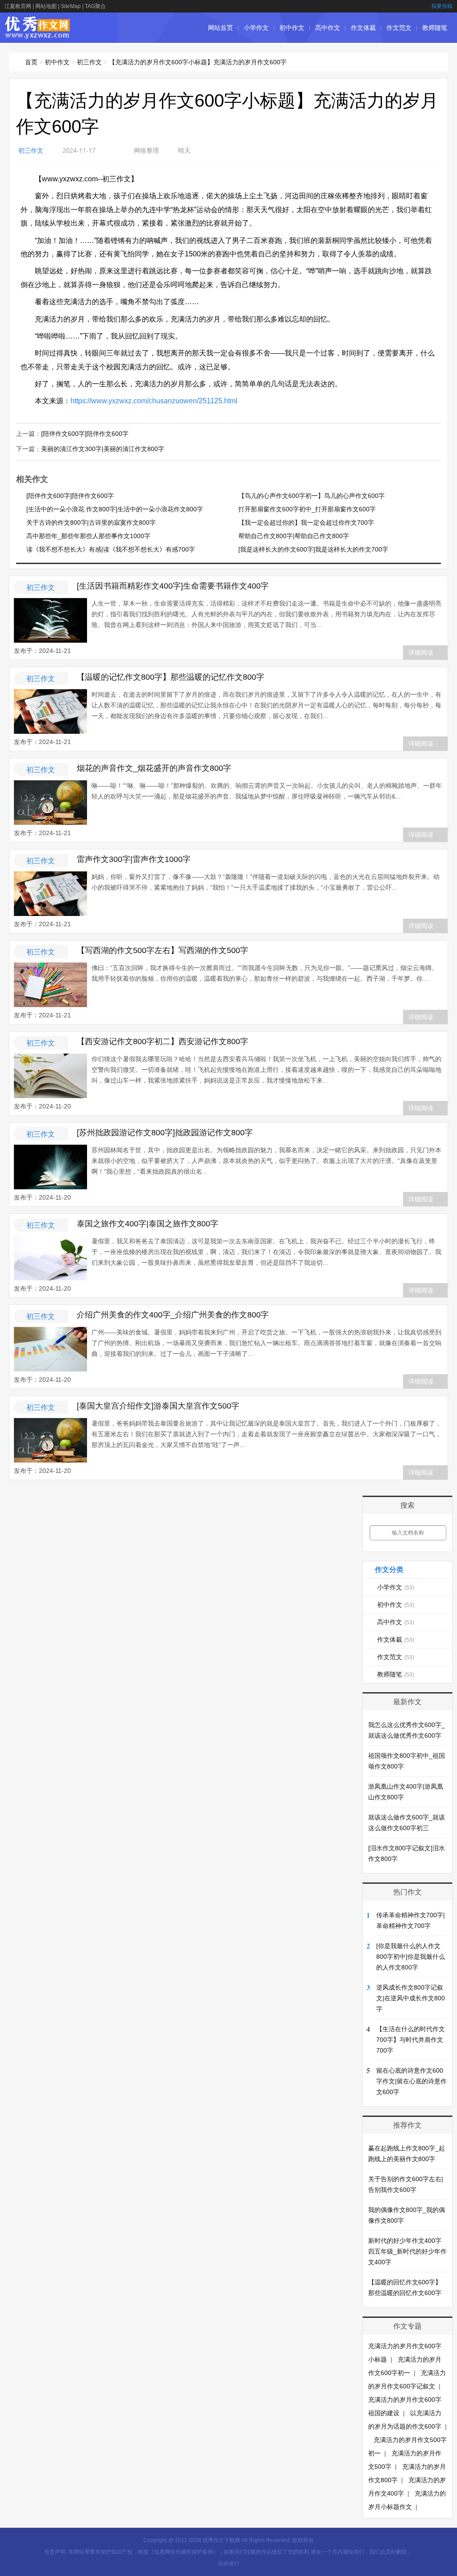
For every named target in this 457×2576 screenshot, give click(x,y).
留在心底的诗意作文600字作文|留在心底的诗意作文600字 (411, 2081)
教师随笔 (435, 28)
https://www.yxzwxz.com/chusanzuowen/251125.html (154, 401)
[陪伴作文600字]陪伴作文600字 (85, 434)
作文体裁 (363, 28)
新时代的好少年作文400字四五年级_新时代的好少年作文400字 (407, 2251)
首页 (31, 62)
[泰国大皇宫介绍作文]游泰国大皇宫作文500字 (158, 1406)
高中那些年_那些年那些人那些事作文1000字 (88, 536)
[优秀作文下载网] (38, 35)
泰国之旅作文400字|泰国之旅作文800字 (147, 1224)
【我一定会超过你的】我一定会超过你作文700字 (306, 523)
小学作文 (256, 28)
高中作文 (328, 28)
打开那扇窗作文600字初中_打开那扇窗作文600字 (307, 509)
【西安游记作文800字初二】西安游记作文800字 (162, 1041)
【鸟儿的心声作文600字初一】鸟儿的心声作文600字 (312, 496)
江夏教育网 (18, 6)
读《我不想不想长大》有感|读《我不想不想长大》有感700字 (111, 549)
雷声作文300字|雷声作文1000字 (134, 859)
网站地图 (46, 6)
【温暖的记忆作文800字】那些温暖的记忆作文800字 (170, 677)
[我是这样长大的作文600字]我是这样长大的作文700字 (313, 549)
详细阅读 (421, 652)
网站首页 (220, 28)
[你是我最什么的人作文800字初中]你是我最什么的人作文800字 (411, 1957)
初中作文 (292, 28)
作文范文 (399, 28)
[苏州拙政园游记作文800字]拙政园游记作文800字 (165, 1133)
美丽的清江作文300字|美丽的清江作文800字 (103, 449)
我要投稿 (442, 6)
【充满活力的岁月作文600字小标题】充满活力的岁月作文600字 (198, 62)
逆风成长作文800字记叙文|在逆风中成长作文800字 (411, 1998)
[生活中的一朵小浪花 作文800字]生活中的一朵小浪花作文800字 (115, 509)
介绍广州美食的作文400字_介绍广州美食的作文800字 (173, 1315)
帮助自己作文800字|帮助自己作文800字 (294, 536)
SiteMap (71, 6)
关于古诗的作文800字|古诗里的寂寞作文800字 (91, 523)
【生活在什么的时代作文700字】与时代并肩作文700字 (411, 2040)
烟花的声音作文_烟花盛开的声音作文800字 (154, 768)
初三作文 (89, 62)
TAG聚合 (95, 6)
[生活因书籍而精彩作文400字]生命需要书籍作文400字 (173, 586)
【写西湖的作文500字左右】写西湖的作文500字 (162, 950)
